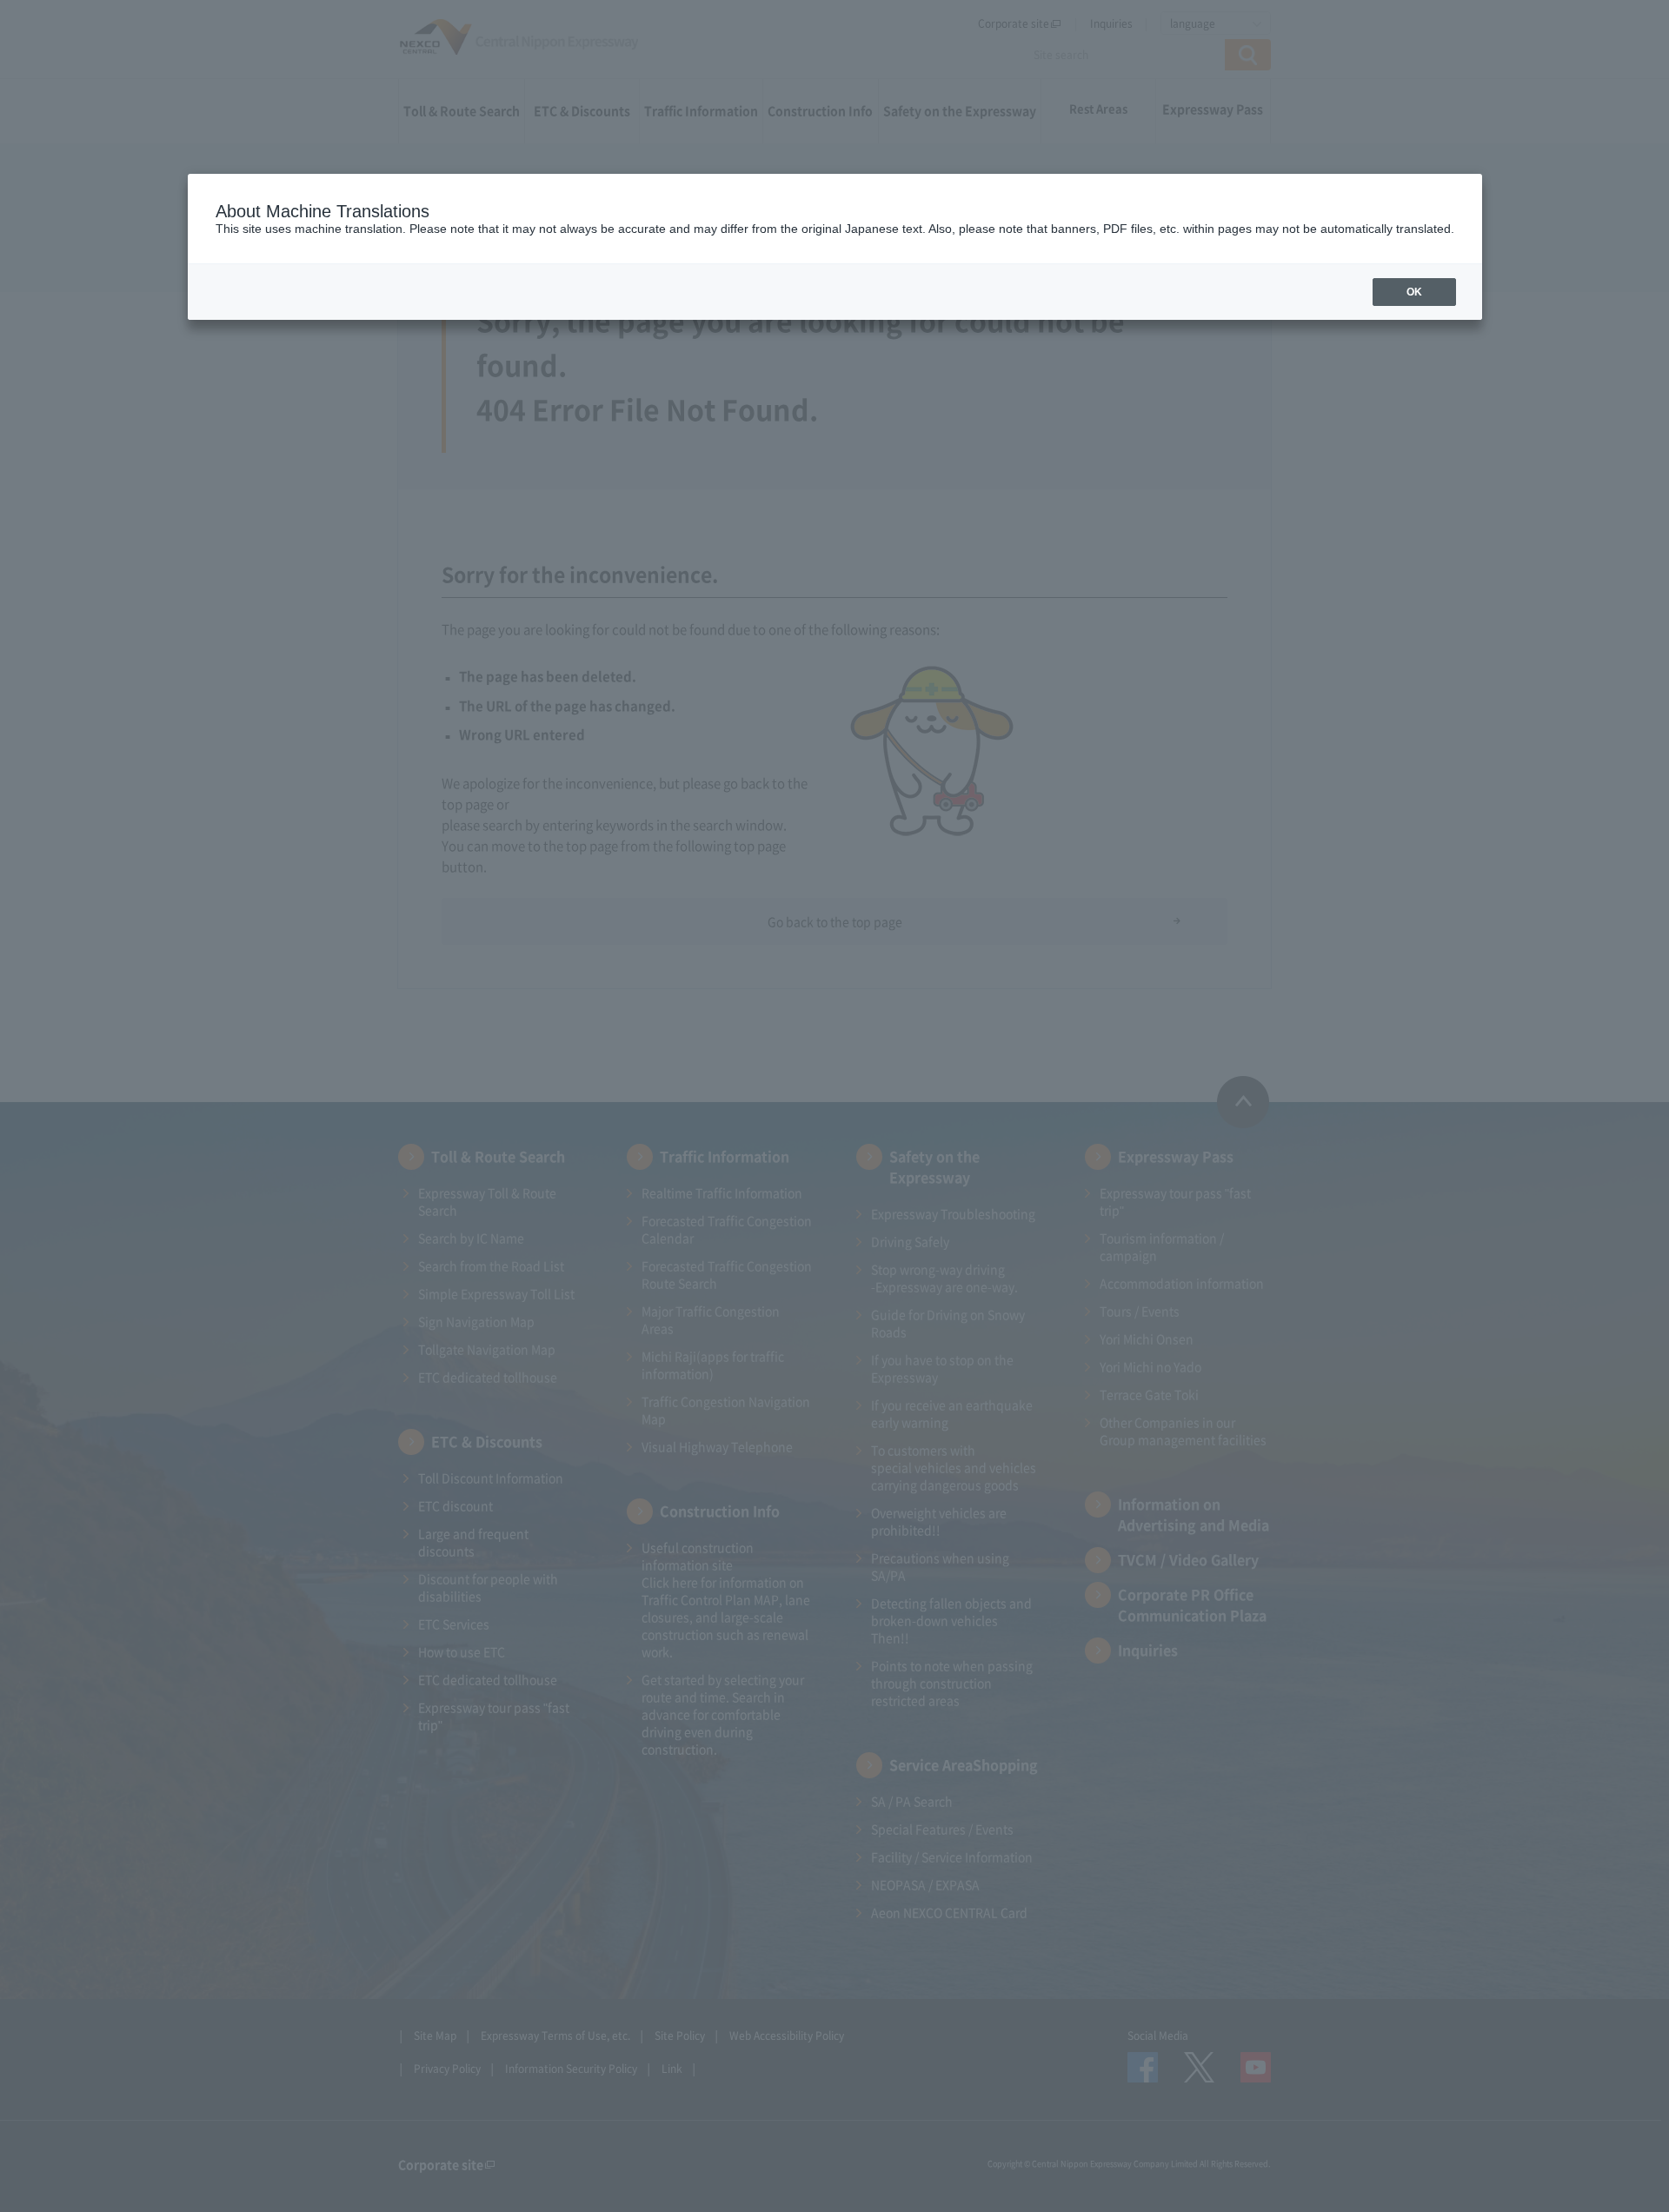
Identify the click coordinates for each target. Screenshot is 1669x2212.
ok (1414, 292)
